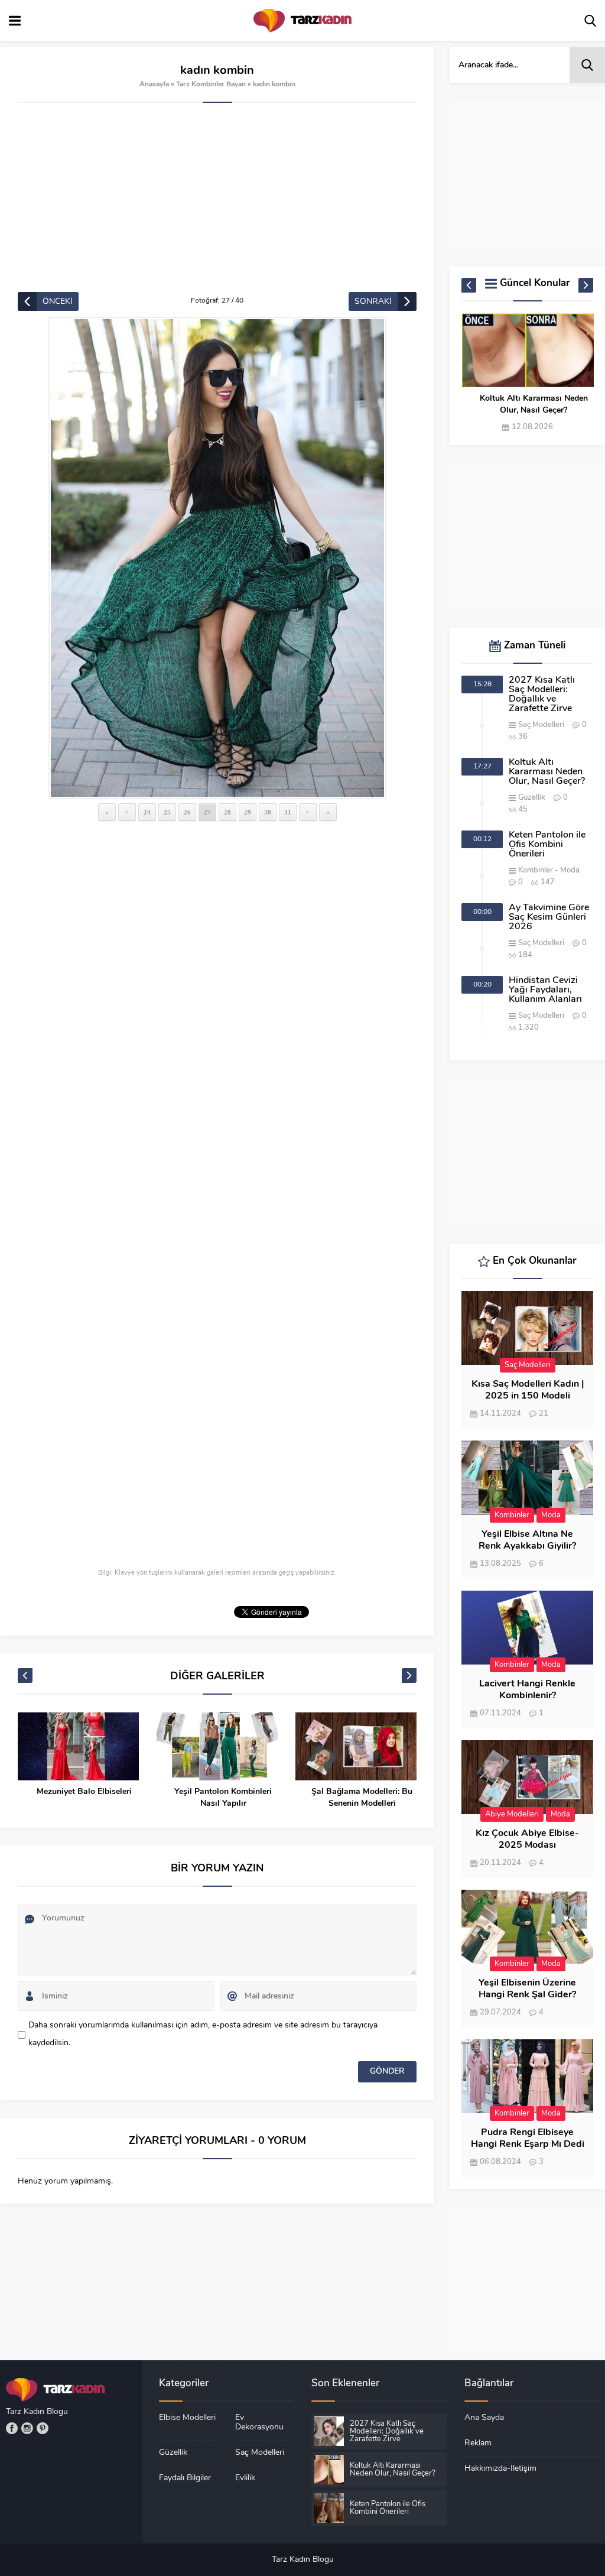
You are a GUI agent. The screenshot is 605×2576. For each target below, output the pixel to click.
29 (248, 812)
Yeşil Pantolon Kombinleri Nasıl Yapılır (223, 1798)
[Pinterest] (43, 2428)
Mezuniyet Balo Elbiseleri (84, 1792)
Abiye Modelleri (512, 1814)
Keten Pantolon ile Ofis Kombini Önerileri (547, 845)
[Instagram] (27, 2428)
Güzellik (532, 798)
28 (227, 812)
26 (187, 812)
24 (147, 812)
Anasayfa (154, 85)
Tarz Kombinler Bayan (211, 85)
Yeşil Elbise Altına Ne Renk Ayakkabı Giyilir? (527, 1540)
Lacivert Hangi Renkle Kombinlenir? (527, 1690)
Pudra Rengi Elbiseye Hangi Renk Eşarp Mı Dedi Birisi (528, 2144)
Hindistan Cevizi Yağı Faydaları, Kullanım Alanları (545, 990)
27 (207, 812)
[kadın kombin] (217, 558)
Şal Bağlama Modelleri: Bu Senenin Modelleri (362, 1798)
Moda (570, 870)
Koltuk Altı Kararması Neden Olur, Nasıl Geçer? (534, 405)
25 (167, 812)
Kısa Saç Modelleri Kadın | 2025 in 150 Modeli (528, 1390)
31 (288, 812)
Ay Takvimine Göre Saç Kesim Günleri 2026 (549, 917)
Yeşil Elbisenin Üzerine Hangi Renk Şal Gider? (527, 1989)
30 (268, 812)
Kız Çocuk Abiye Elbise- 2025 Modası (527, 1839)
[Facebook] (12, 2428)
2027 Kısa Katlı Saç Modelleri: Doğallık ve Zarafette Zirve (542, 695)
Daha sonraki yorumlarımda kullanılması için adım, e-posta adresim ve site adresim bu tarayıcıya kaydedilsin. (203, 2034)
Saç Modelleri (541, 725)
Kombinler (536, 870)
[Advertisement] (217, 203)
